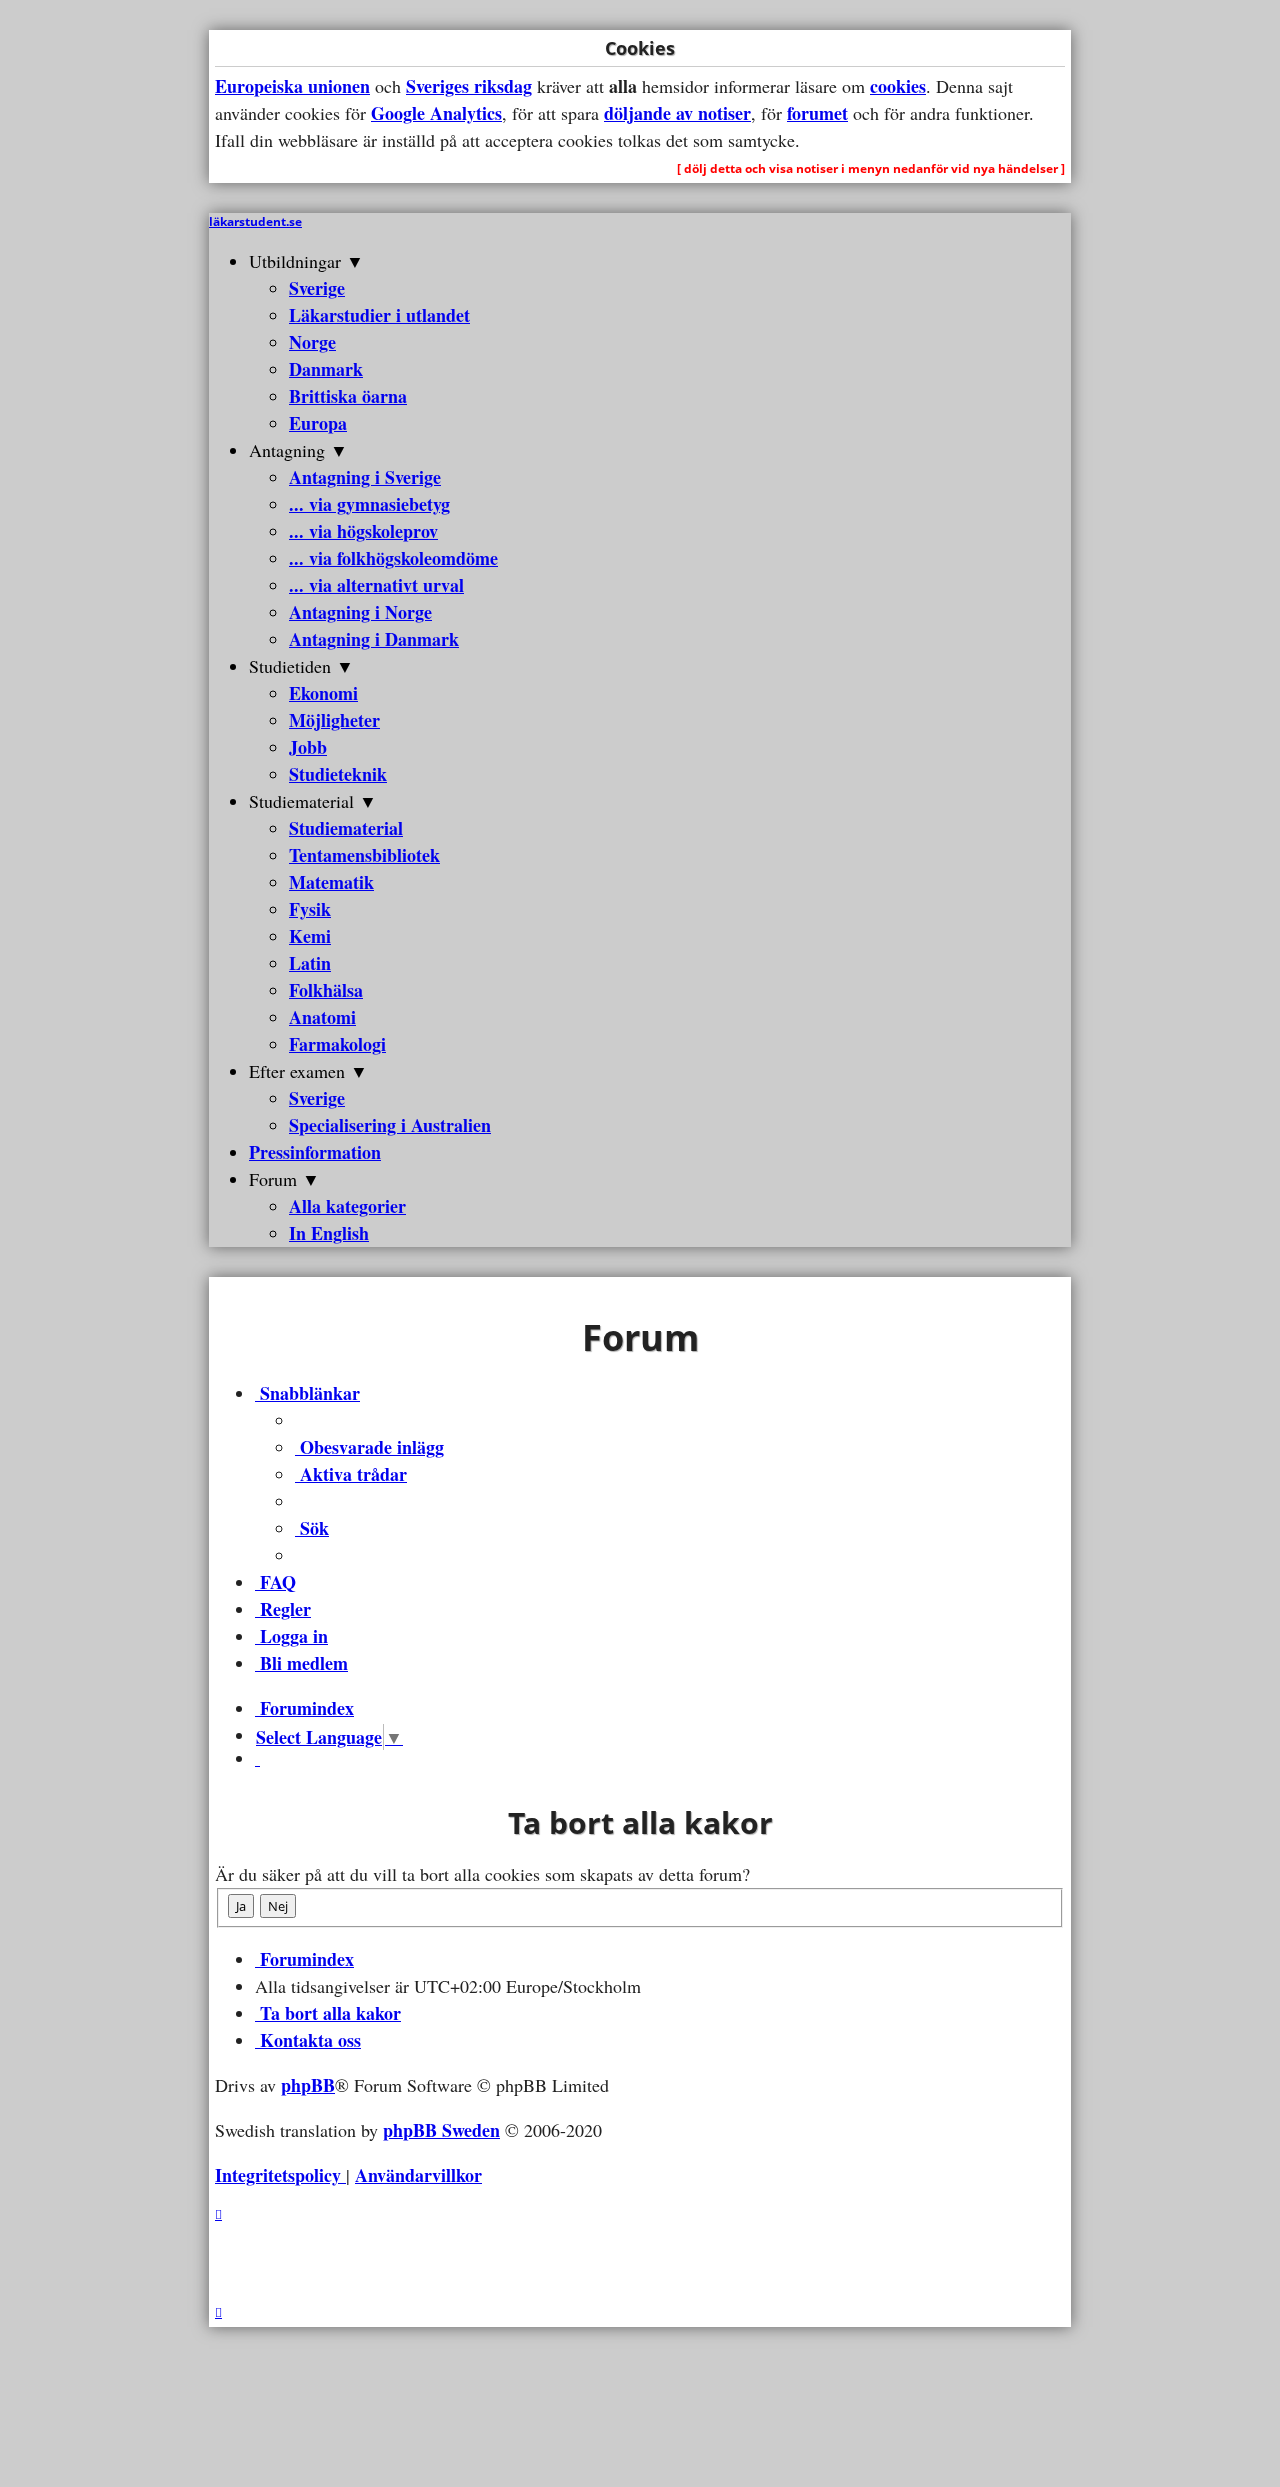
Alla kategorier (347, 1206)
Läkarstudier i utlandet (379, 315)
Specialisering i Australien (390, 1125)
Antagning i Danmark (374, 639)
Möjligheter (334, 720)
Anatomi (322, 1017)
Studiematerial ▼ (313, 801)
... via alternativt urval (376, 585)
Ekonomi (323, 693)
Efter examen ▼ (308, 1071)
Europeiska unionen (292, 86)
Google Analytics (436, 113)
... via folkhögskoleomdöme (393, 558)
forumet (817, 113)
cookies (898, 86)
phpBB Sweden (441, 2130)
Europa (318, 423)
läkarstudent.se (255, 221)
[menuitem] (369, 1447)
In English (329, 1233)
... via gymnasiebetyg (369, 504)
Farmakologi (337, 1044)
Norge (312, 342)
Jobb (308, 747)
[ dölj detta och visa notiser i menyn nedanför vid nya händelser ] (871, 168)
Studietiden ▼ (301, 666)
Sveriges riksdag (469, 86)
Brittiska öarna (348, 396)
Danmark (326, 369)
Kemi (310, 936)
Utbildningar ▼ (306, 261)
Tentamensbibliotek (364, 855)
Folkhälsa (326, 990)
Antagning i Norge (360, 612)
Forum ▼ (284, 1179)
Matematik (331, 882)
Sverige (317, 288)
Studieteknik (338, 774)
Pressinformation (315, 1152)
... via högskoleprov (363, 531)
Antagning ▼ (298, 450)
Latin (310, 963)
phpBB (308, 2085)
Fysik (310, 909)
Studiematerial (346, 828)
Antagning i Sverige (365, 477)
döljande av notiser (677, 113)
